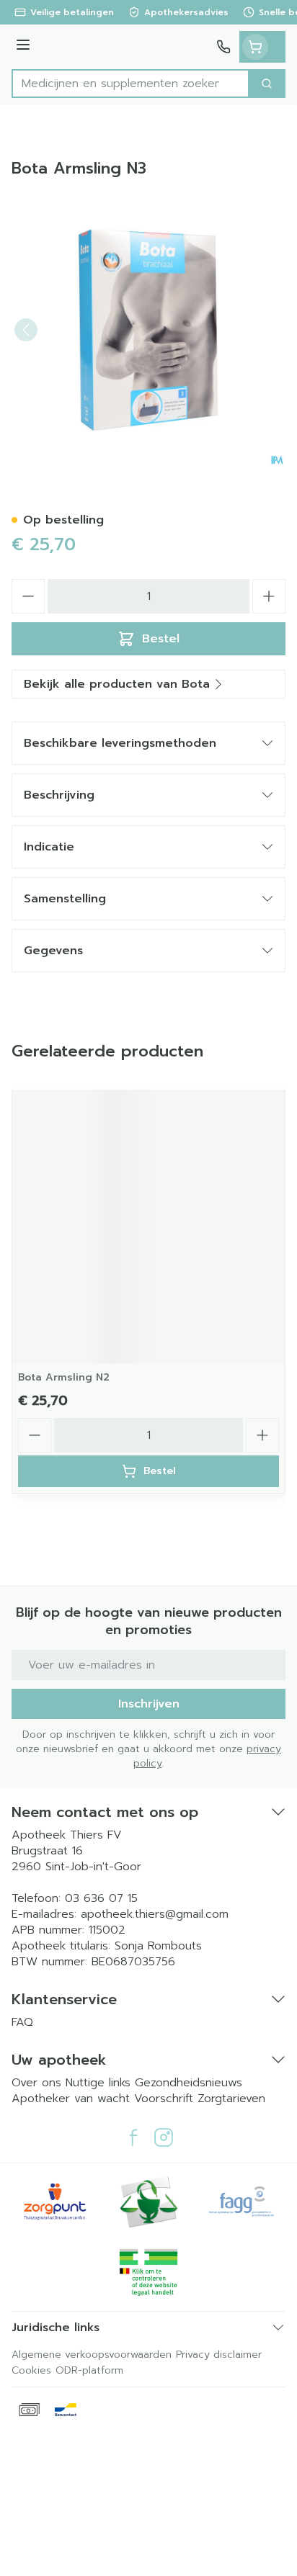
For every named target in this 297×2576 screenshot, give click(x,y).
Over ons (39, 2083)
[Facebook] (133, 2137)
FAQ (22, 2022)
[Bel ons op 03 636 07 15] (223, 47)
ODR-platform (89, 2370)
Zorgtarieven (231, 2099)
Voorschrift (164, 2099)
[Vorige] (26, 330)
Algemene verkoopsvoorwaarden (92, 2355)
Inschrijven (149, 1704)
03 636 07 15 (101, 1898)
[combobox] (130, 84)
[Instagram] (164, 2137)
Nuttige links (98, 2083)
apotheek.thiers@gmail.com (155, 1914)
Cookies (31, 2370)
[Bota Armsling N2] (148, 1227)
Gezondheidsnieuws (189, 2083)
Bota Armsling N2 (64, 1377)
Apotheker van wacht (71, 2099)
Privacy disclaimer (219, 2355)
